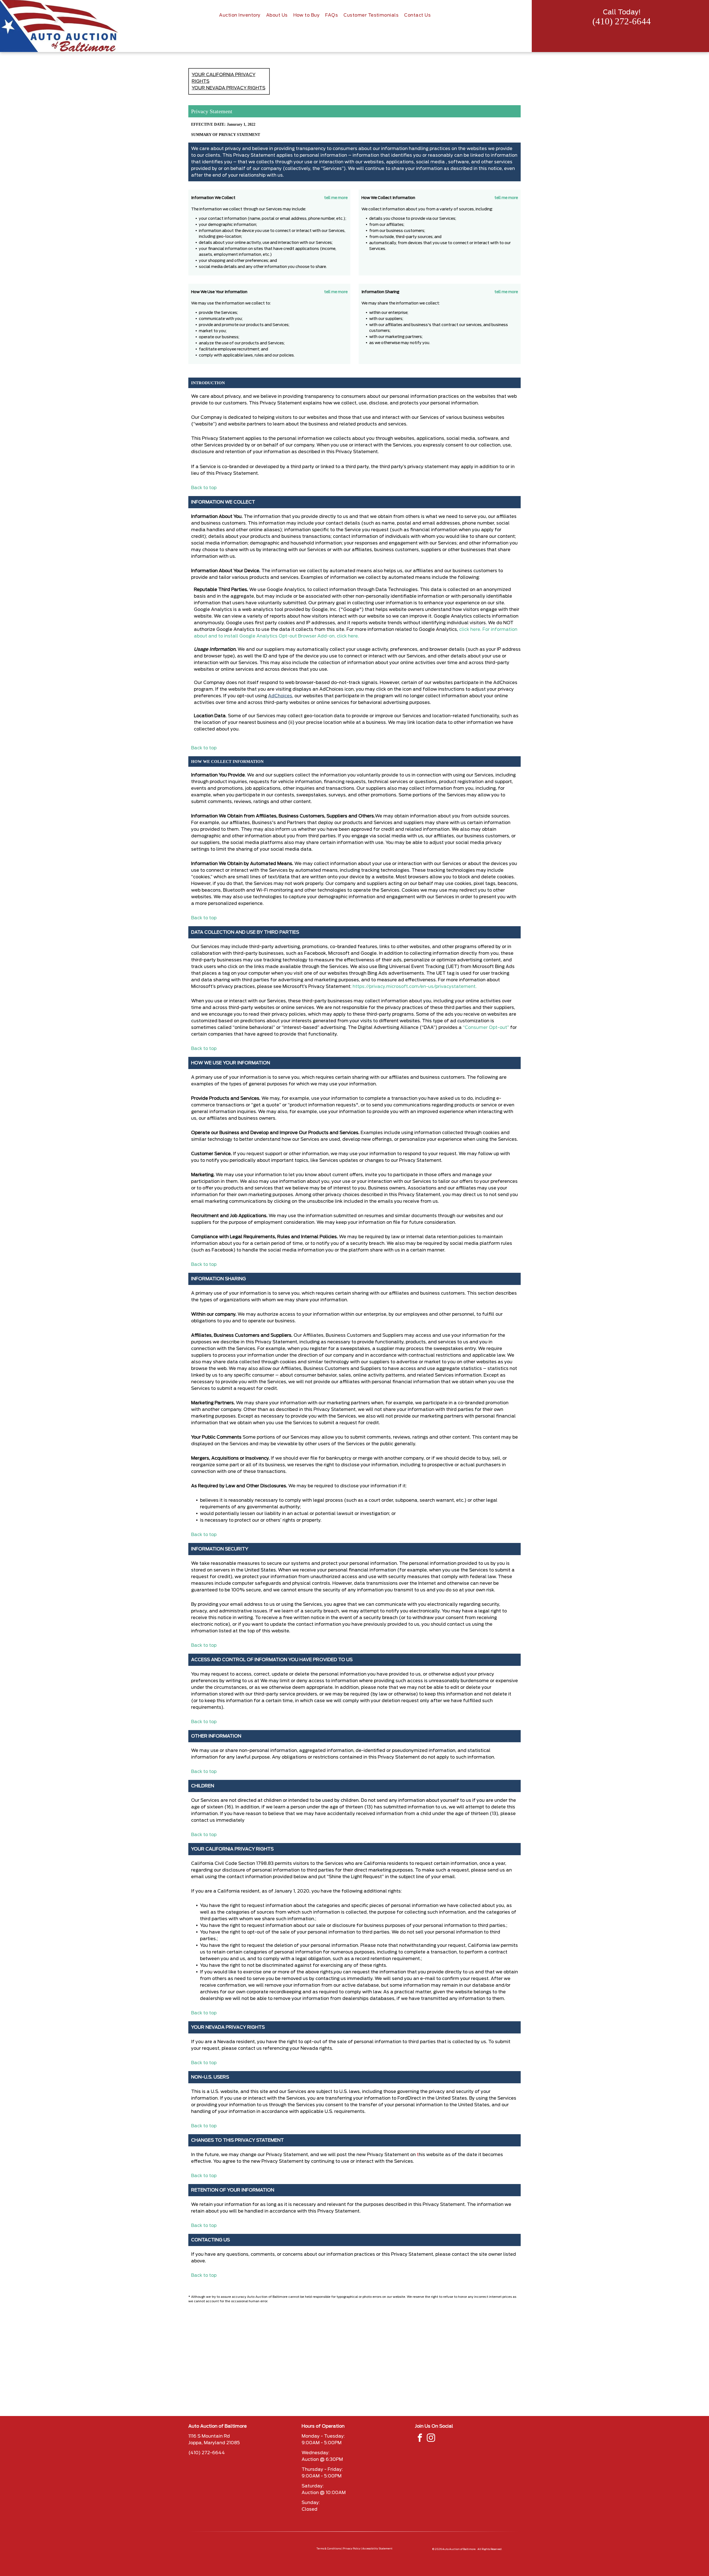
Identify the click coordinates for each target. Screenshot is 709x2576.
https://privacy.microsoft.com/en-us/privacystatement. (415, 987)
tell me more (336, 198)
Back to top (204, 488)
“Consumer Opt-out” (486, 1028)
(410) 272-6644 (622, 21)
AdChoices (280, 696)
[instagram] (431, 2439)
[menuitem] (240, 15)
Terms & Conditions (329, 2549)
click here (347, 636)
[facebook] (420, 2439)
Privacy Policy (352, 2549)
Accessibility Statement (377, 2549)
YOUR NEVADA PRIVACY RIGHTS (228, 88)
